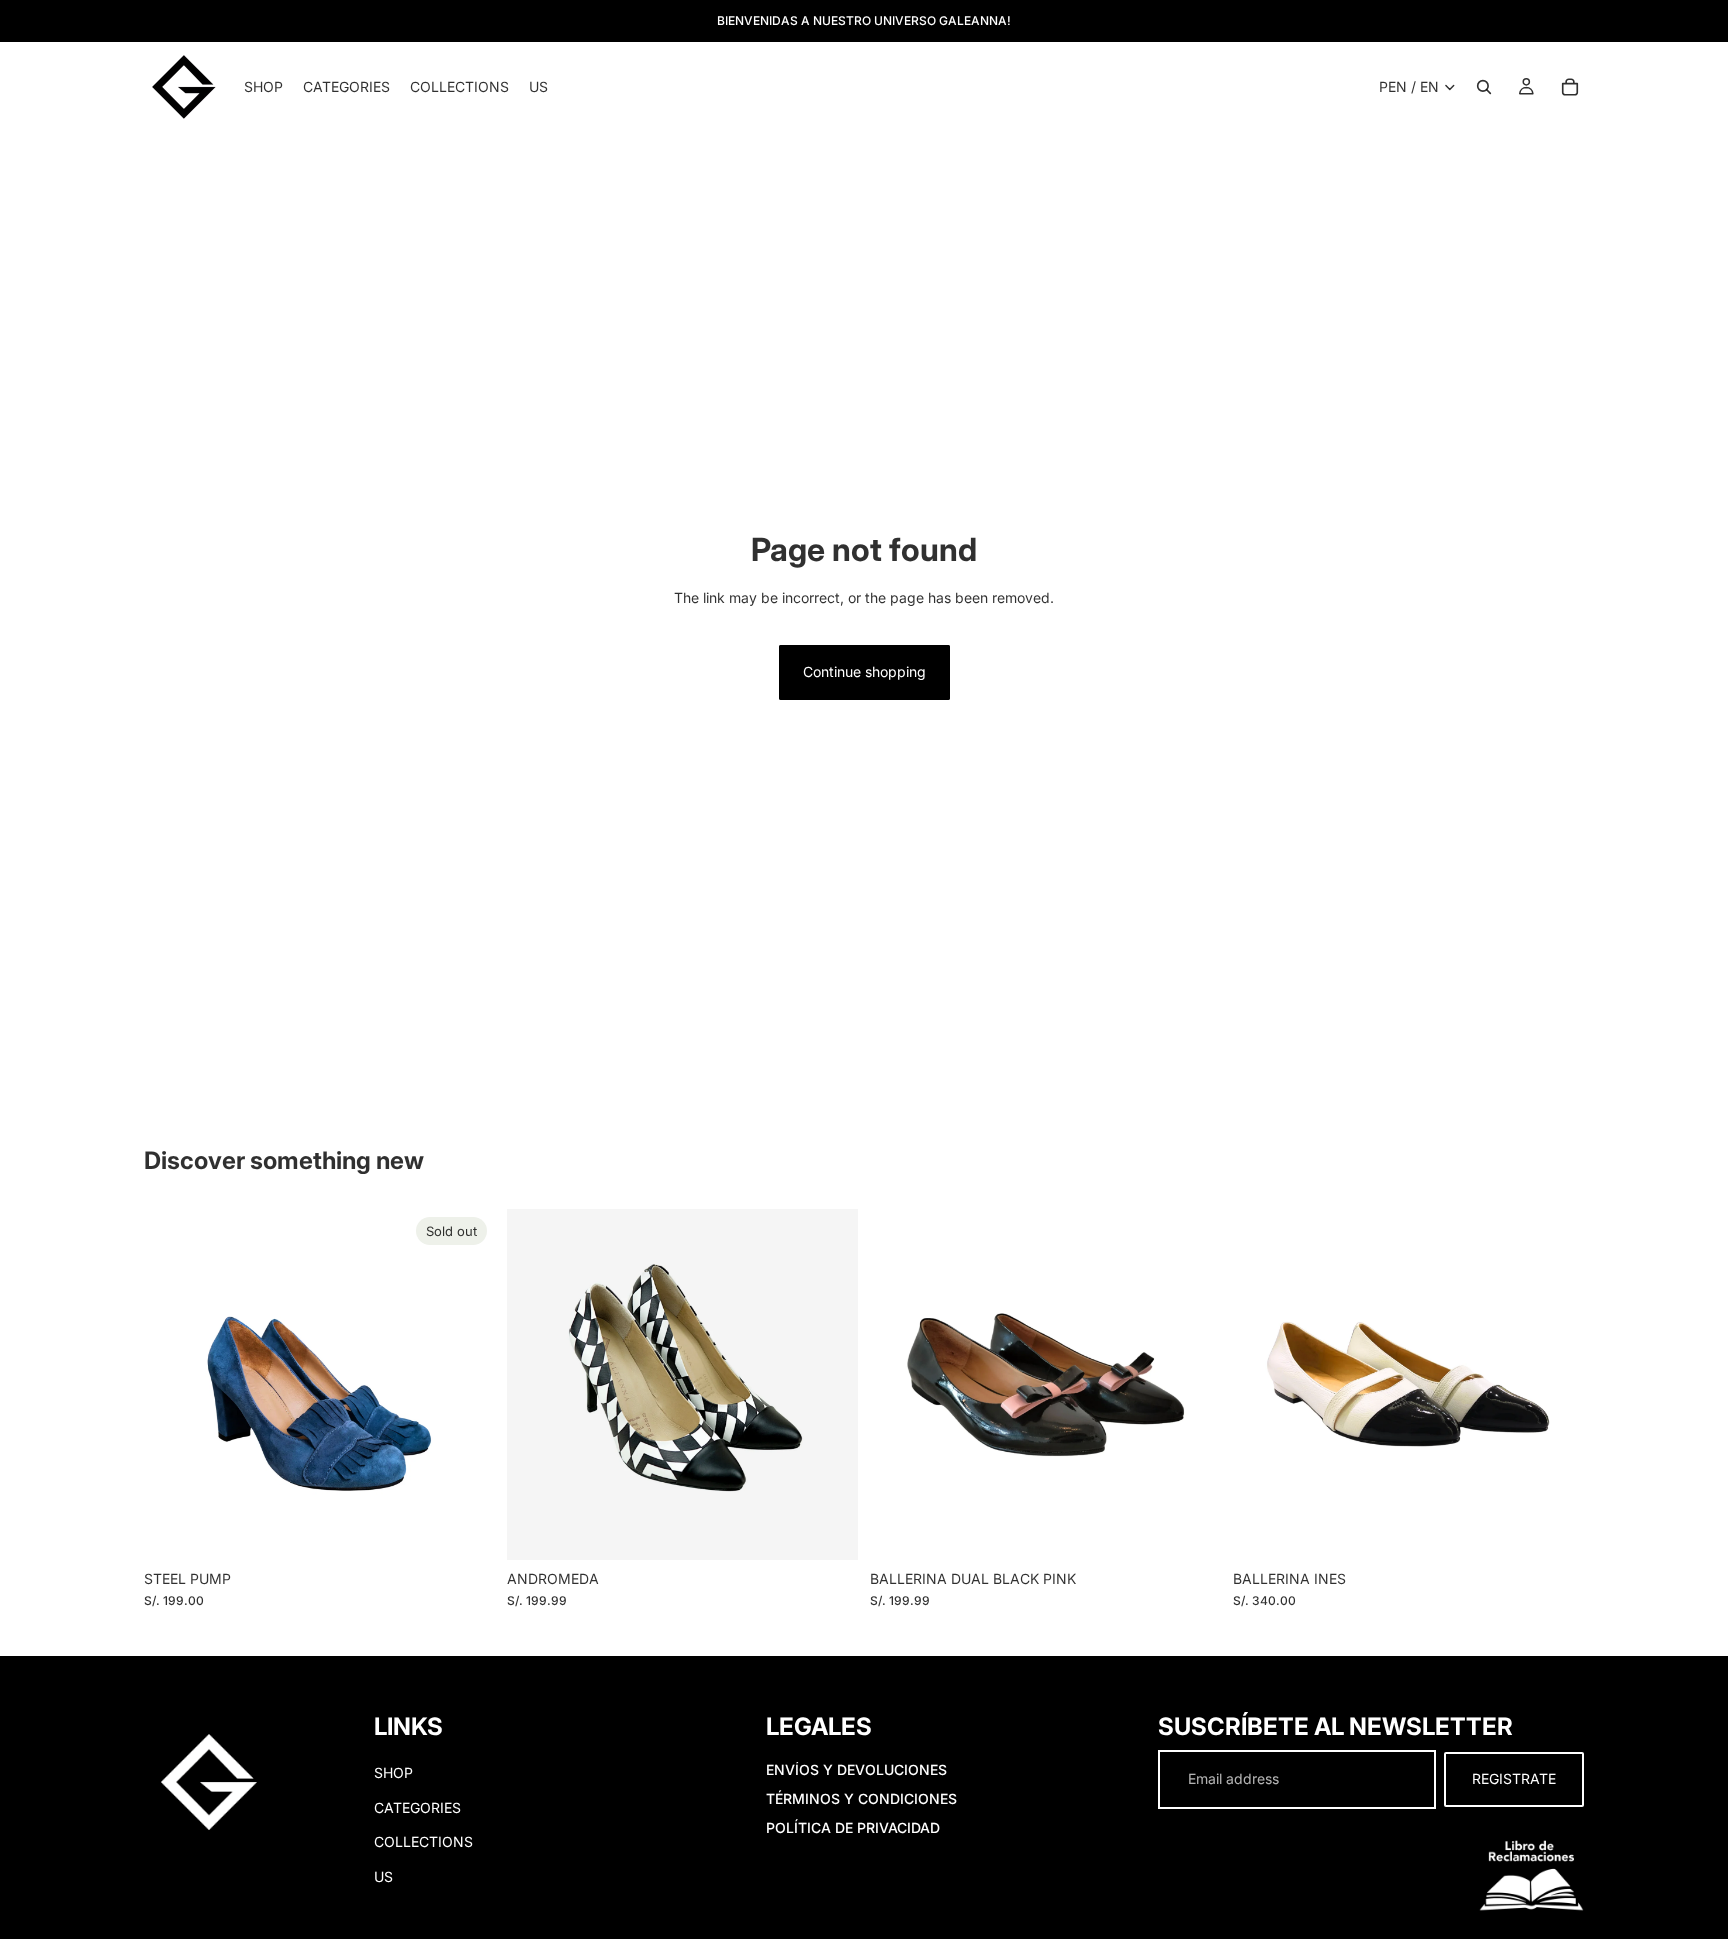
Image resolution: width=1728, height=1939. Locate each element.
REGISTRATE (1514, 1779)
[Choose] (827, 1529)
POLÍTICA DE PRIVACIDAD (853, 1827)
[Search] (1484, 87)
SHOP (393, 1773)
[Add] (1190, 1529)
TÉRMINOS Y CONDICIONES (861, 1798)
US (383, 1876)
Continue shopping (864, 671)
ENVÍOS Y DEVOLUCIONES (856, 1770)
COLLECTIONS (423, 1841)
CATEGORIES (417, 1807)
